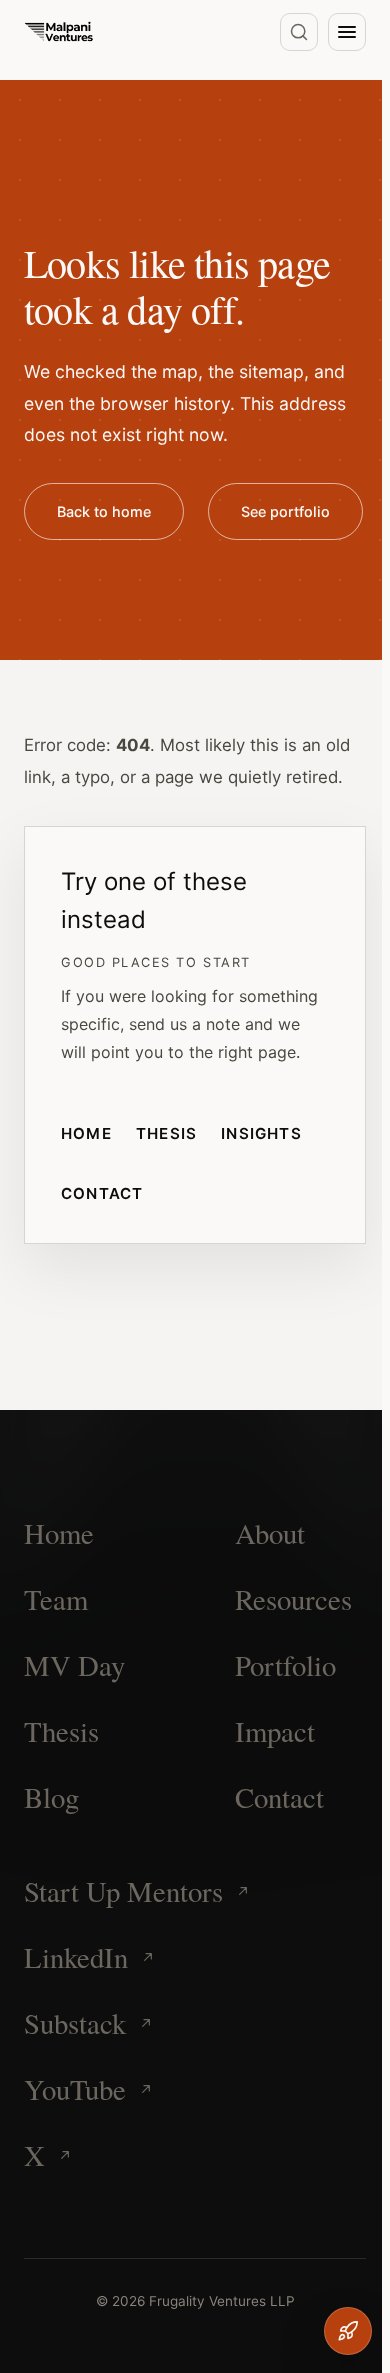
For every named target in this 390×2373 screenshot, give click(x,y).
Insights (261, 1133)
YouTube (75, 2089)
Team (56, 1599)
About (270, 1533)
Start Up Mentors (123, 1891)
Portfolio (285, 1665)
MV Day (74, 1665)
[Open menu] (347, 32)
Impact (275, 1731)
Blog (51, 1797)
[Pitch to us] (348, 2331)
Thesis (166, 1133)
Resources (293, 1599)
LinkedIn (76, 1957)
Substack (75, 2023)
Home (86, 1133)
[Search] (299, 32)
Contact (102, 1193)
